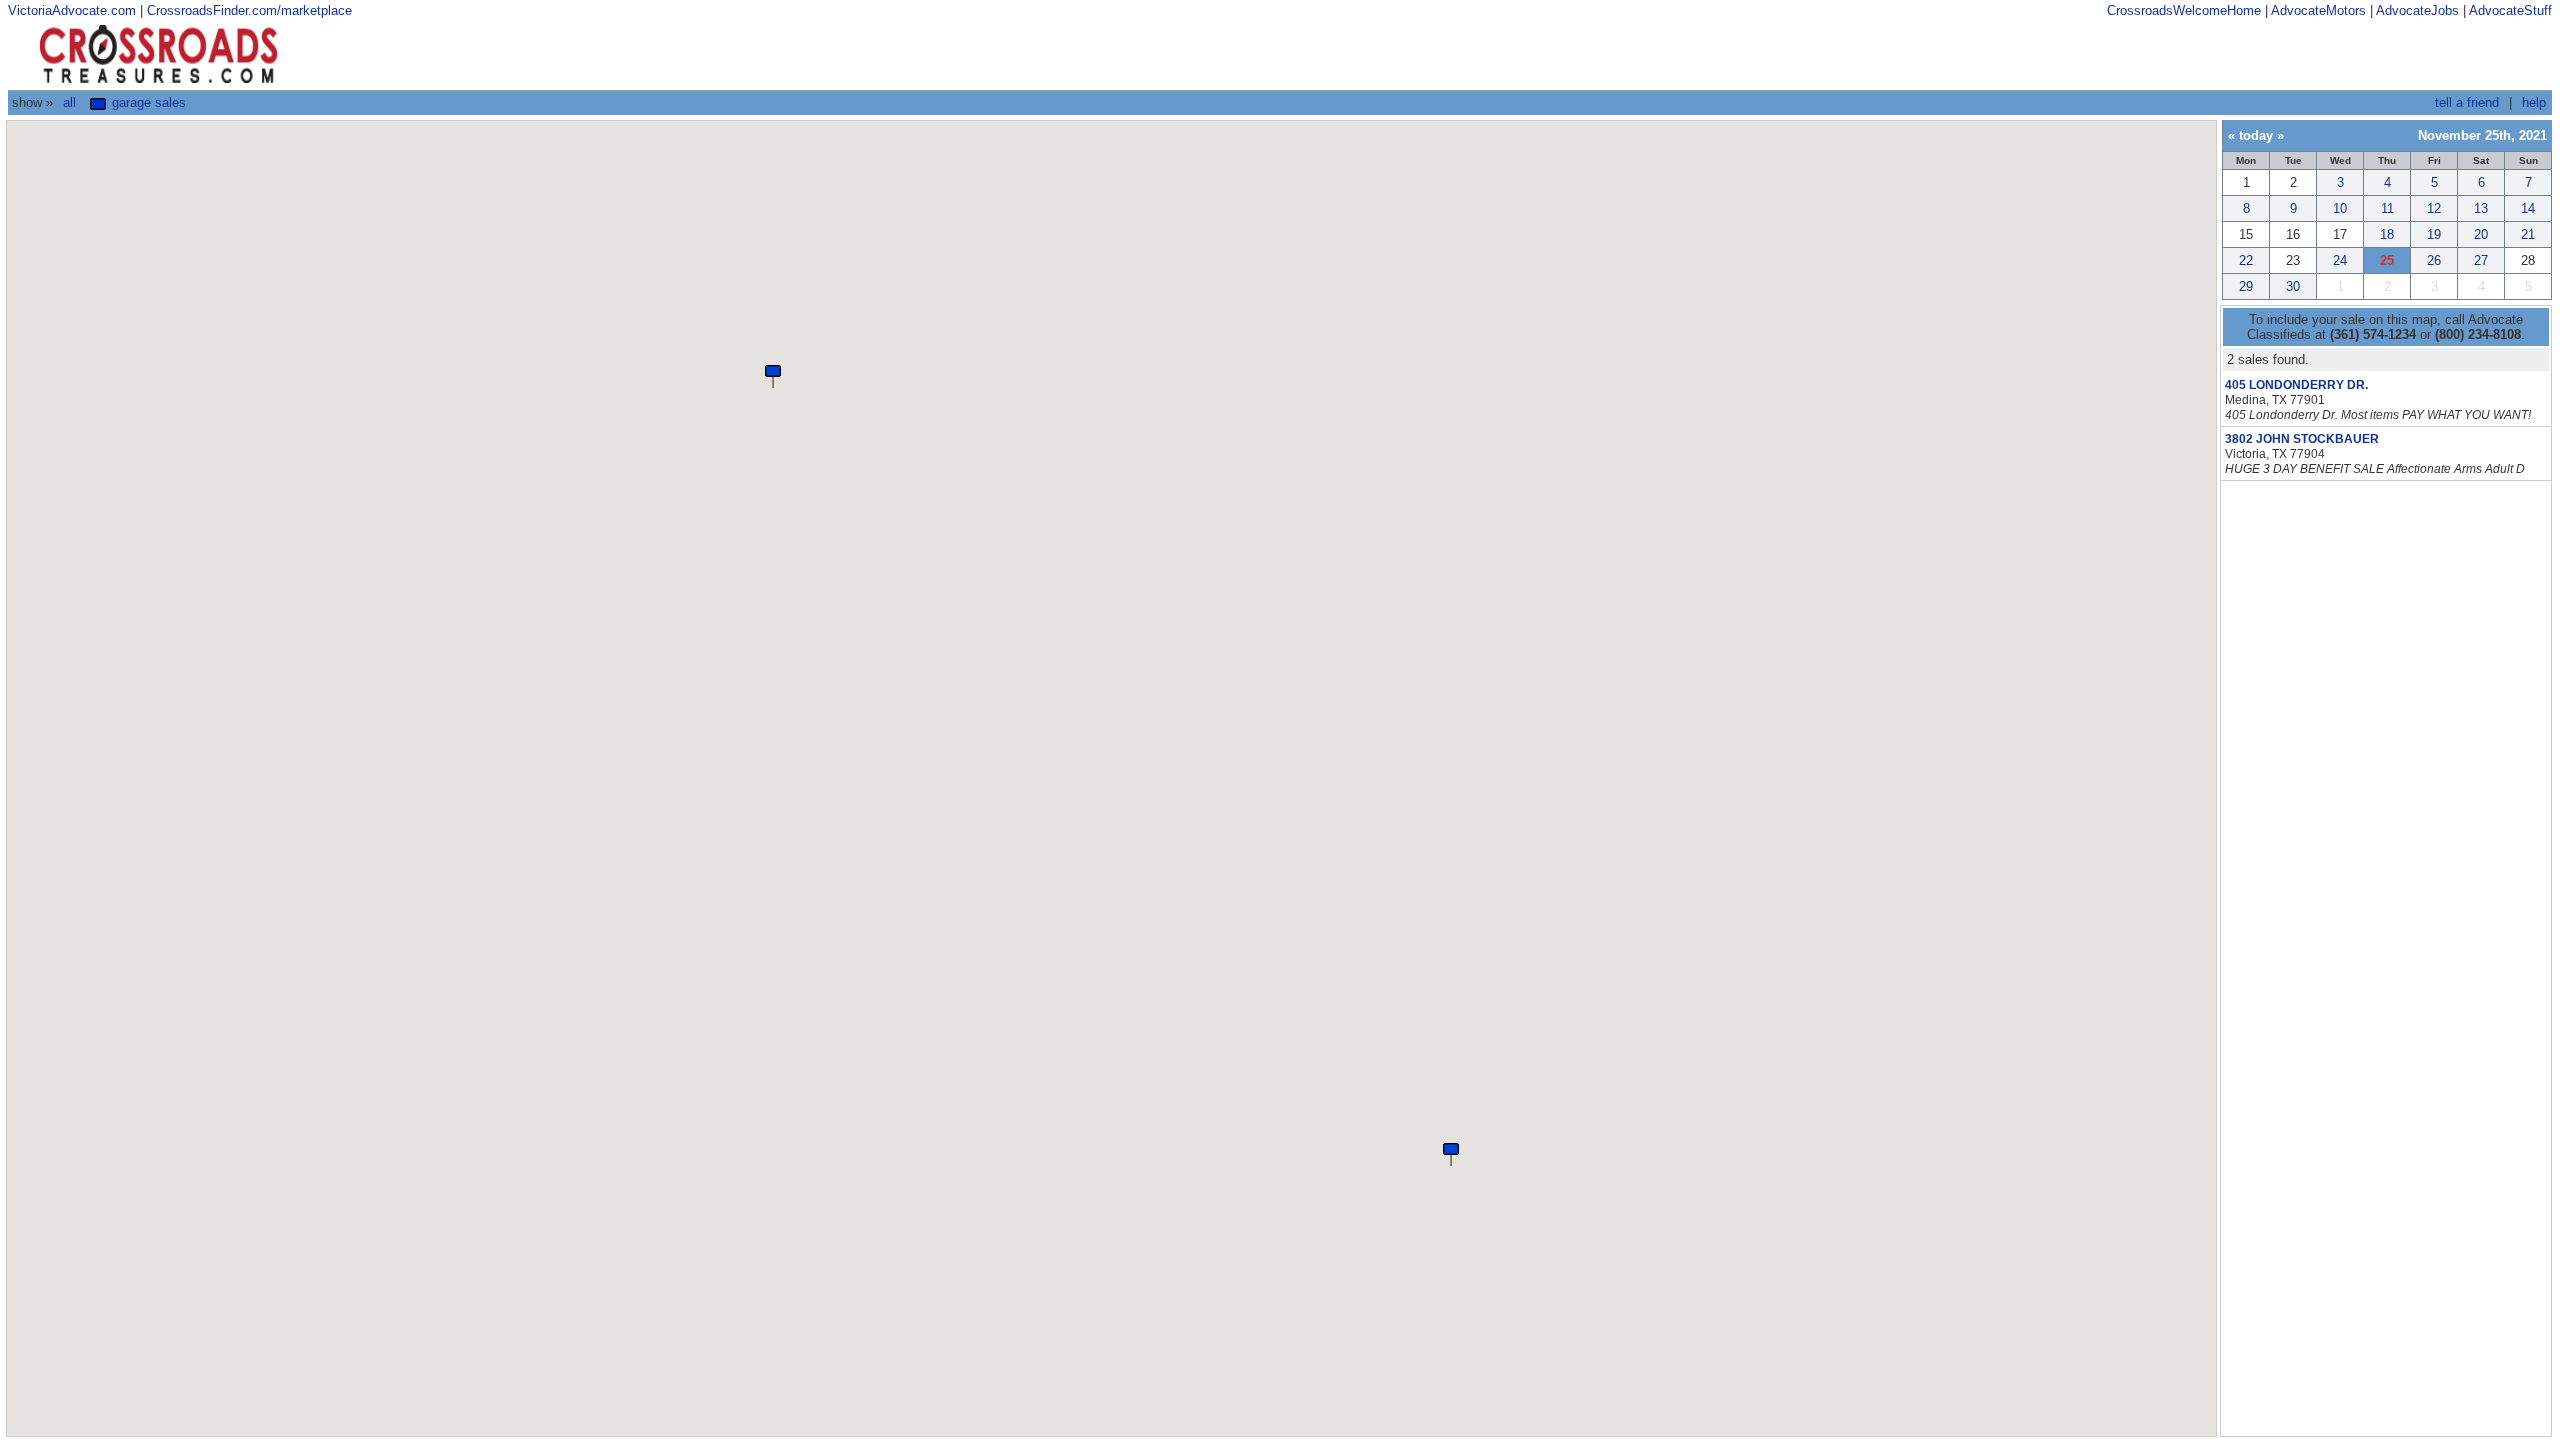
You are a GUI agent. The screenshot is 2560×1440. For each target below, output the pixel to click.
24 (2340, 260)
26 (2434, 260)
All (69, 102)
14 (2528, 208)
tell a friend (2467, 102)
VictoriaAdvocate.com (72, 10)
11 (2387, 208)
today (2256, 135)
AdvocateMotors (2318, 10)
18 (2387, 234)
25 (2387, 260)
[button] (1451, 1153)
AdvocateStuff (2510, 10)
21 (2528, 234)
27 (2481, 260)
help (2534, 102)
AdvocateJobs (2417, 10)
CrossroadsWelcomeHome (2184, 10)
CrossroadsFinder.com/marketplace (249, 10)
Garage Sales (147, 102)
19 (2434, 234)
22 (2246, 260)
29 (2246, 286)
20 (2481, 234)
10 (2340, 208)
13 (2481, 208)
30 (2293, 286)
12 (2434, 208)
